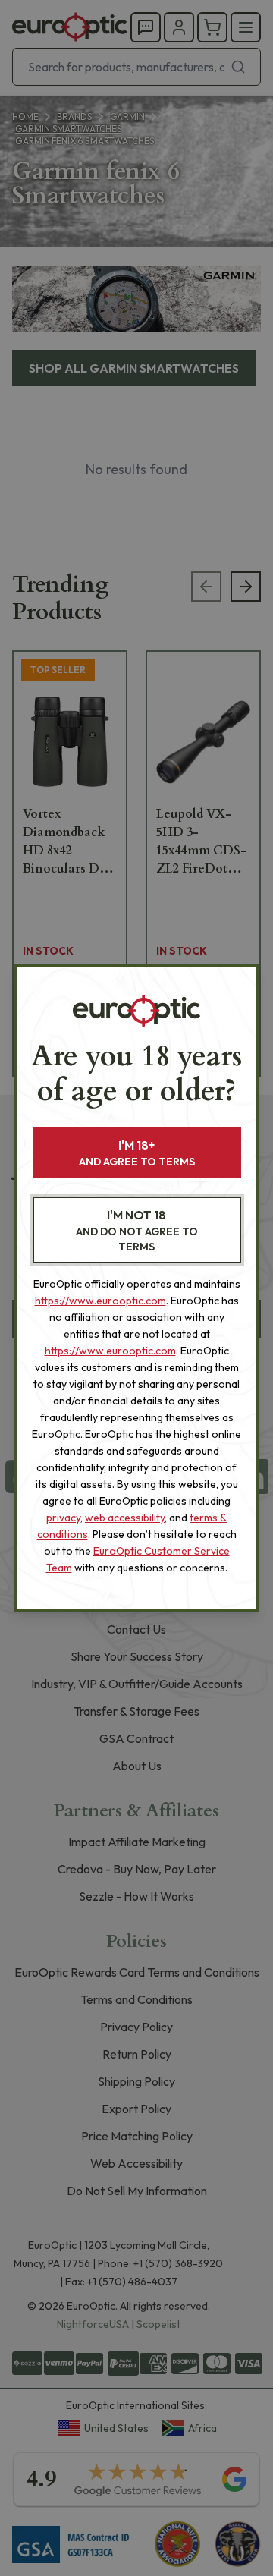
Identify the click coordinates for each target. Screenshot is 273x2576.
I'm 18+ (137, 1153)
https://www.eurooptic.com (100, 1301)
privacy (63, 1518)
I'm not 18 (137, 1230)
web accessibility (125, 1518)
